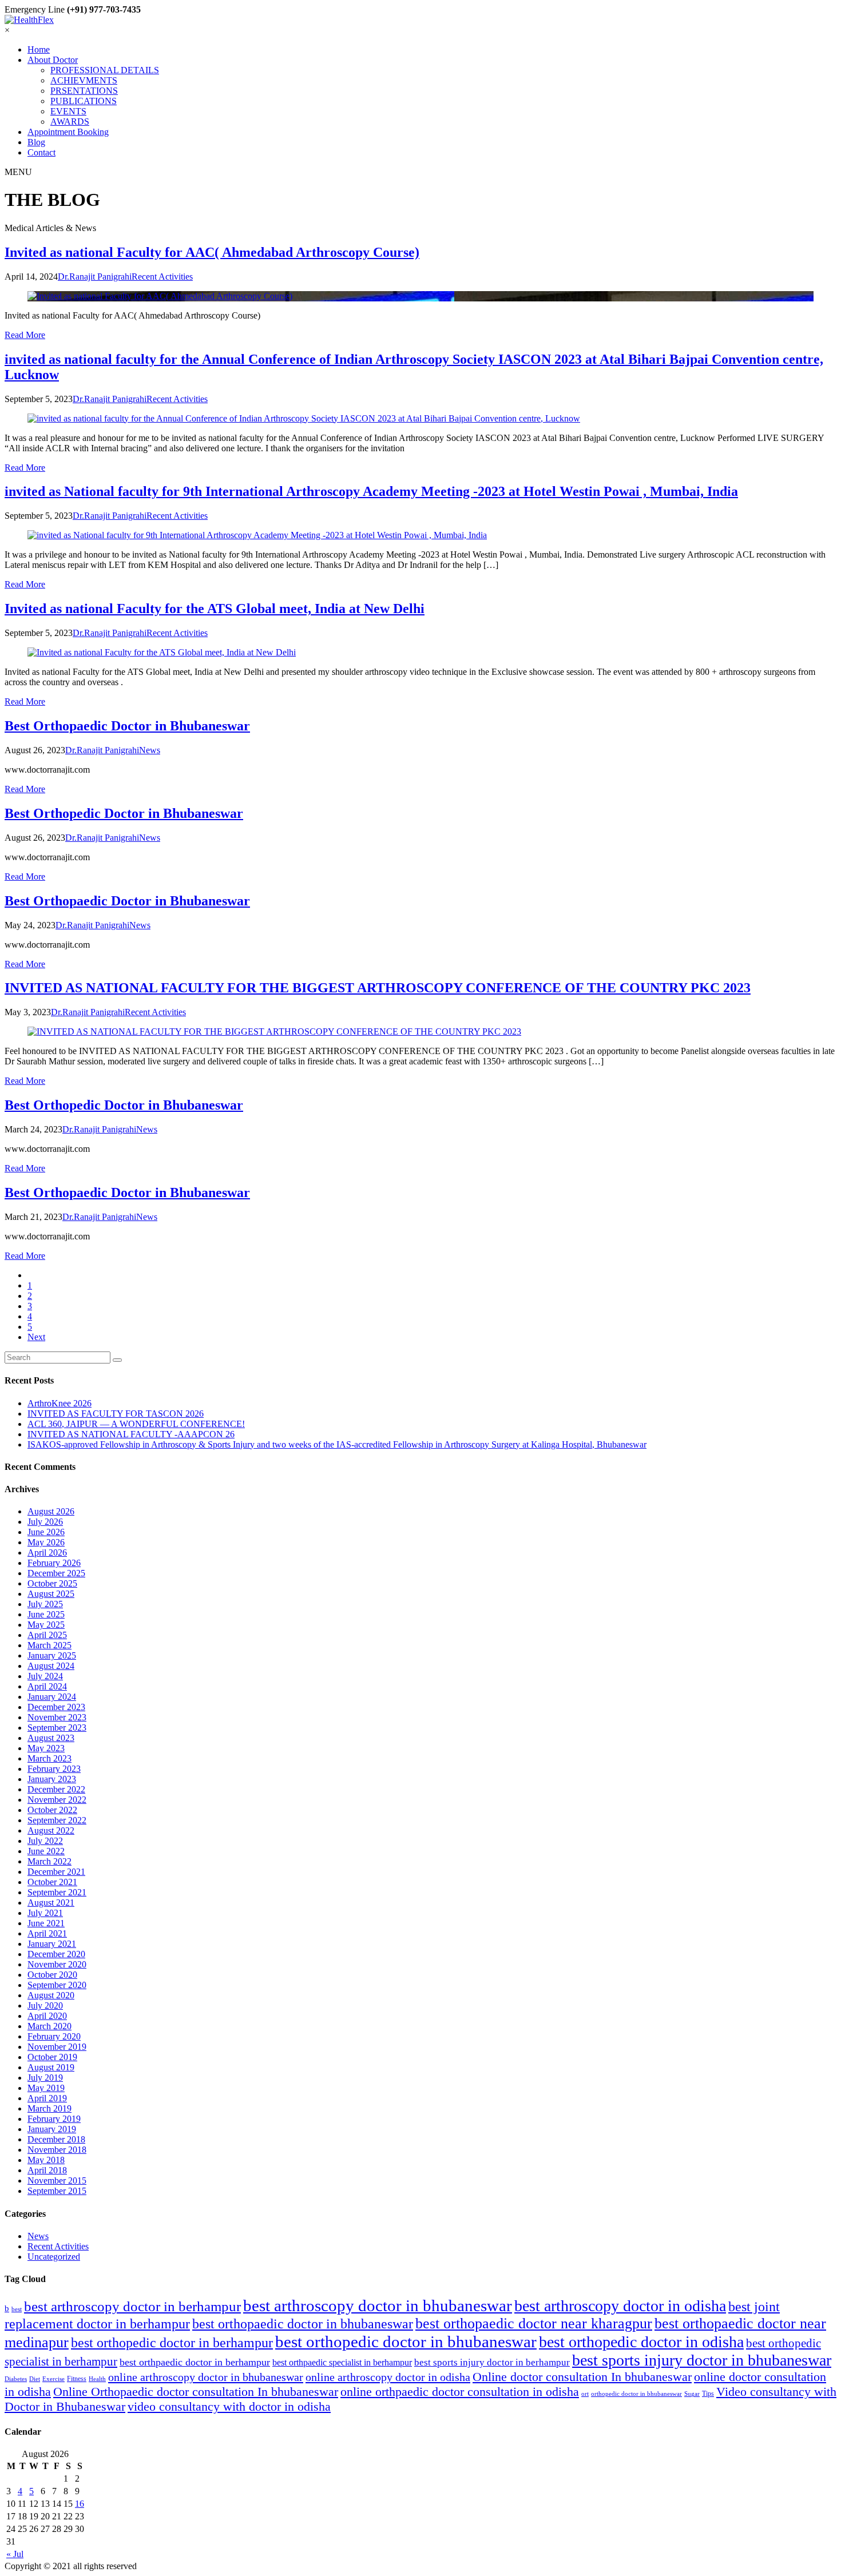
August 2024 (51, 1666)
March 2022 (49, 1861)
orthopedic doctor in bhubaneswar (636, 2394)
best (17, 2309)
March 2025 (49, 1645)
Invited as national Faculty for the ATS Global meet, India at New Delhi (215, 609)
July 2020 (45, 2005)
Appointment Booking (68, 132)
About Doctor (53, 60)
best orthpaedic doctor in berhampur (195, 2362)
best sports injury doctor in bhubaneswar (702, 2360)
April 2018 (47, 2170)
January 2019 (52, 2129)
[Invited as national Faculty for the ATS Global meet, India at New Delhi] (420, 653)
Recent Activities (58, 2246)
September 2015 (57, 2191)
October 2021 (52, 1882)
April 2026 (47, 1553)
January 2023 (52, 1779)
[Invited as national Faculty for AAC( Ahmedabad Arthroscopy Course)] (420, 296)
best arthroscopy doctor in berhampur (132, 2306)
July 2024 (45, 1676)
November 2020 (57, 1964)
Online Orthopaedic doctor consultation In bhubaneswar (196, 2392)
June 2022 (46, 1851)
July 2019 (45, 2078)
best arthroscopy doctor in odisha (620, 2306)
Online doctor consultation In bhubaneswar (582, 2377)
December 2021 (56, 1872)
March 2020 (49, 2026)
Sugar (692, 2394)
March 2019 (49, 2108)
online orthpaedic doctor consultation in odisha (460, 2392)
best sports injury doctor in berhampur (492, 2362)
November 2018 (57, 2150)
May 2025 (46, 1625)
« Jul (15, 2554)
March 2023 (49, 1758)
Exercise (53, 2379)
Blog (36, 142)
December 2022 (56, 1789)
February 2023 (54, 1769)
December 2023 (56, 1707)
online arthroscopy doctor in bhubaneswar (206, 2377)
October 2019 (52, 2057)
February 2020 (54, 2036)
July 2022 (45, 1841)
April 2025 (47, 1635)
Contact (41, 152)
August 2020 (51, 1995)
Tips (708, 2394)
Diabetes (16, 2379)
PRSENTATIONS (84, 91)
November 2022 (57, 1800)
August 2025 (51, 1594)
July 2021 (45, 1913)
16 (80, 2504)
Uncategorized (54, 2257)
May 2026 (46, 1542)
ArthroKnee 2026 (59, 1403)
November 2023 (57, 1717)
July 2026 (45, 1522)
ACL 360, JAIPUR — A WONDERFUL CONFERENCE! (136, 1424)
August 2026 (51, 1511)
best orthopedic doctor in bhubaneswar (406, 2342)
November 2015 (57, 2181)
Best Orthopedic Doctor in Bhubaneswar (124, 813)
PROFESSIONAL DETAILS (105, 70)
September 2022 (57, 1820)
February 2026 (54, 1563)
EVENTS (68, 111)
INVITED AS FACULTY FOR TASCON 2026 (116, 1414)
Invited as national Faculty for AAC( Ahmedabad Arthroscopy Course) (212, 252)
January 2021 (52, 1944)
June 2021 (46, 1923)
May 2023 (46, 1748)
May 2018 (46, 2160)
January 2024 (52, 1697)
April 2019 (47, 2098)
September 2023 (57, 1728)
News (38, 2236)
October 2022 (52, 1810)
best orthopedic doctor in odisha (641, 2342)
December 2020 (56, 1954)
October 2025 (52, 1583)
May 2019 (46, 2088)
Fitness (77, 2379)
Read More (25, 335)
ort (585, 2394)
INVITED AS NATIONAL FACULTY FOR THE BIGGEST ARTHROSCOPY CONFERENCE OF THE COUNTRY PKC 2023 (378, 988)
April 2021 (47, 1933)
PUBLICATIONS (84, 101)
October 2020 (52, 1975)
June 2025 (46, 1614)
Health (97, 2379)
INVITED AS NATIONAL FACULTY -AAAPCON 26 (131, 1434)
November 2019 (57, 2047)
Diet (35, 2379)
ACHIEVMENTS (84, 80)
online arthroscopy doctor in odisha (388, 2377)
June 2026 (46, 1532)
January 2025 (52, 1655)
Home (39, 49)
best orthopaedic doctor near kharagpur (534, 2323)
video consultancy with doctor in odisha (229, 2407)
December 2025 (56, 1573)
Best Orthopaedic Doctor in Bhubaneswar (127, 726)
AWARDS (70, 122)
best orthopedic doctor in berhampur (172, 2343)
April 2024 (47, 1686)
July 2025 (45, 1604)
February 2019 (54, 2119)
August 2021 (51, 1903)
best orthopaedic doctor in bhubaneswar (303, 2323)
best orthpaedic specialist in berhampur (342, 2362)
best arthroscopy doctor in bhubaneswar (378, 2305)
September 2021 (57, 1892)
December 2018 (56, 2139)
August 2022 (51, 1830)
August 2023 (51, 1738)
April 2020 (47, 2016)
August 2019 (51, 2067)
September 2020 (57, 1985)
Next (36, 1337)
